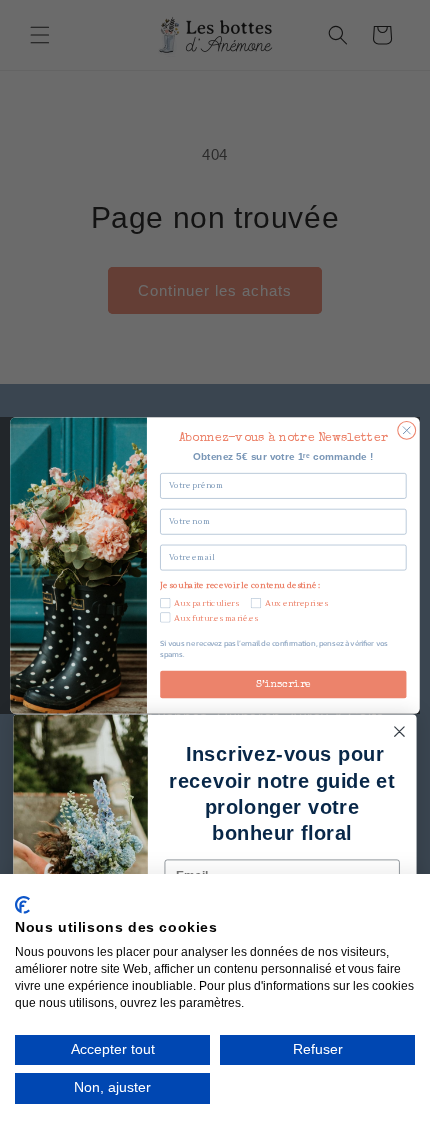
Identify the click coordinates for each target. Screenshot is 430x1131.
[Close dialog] (407, 430)
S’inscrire (283, 684)
